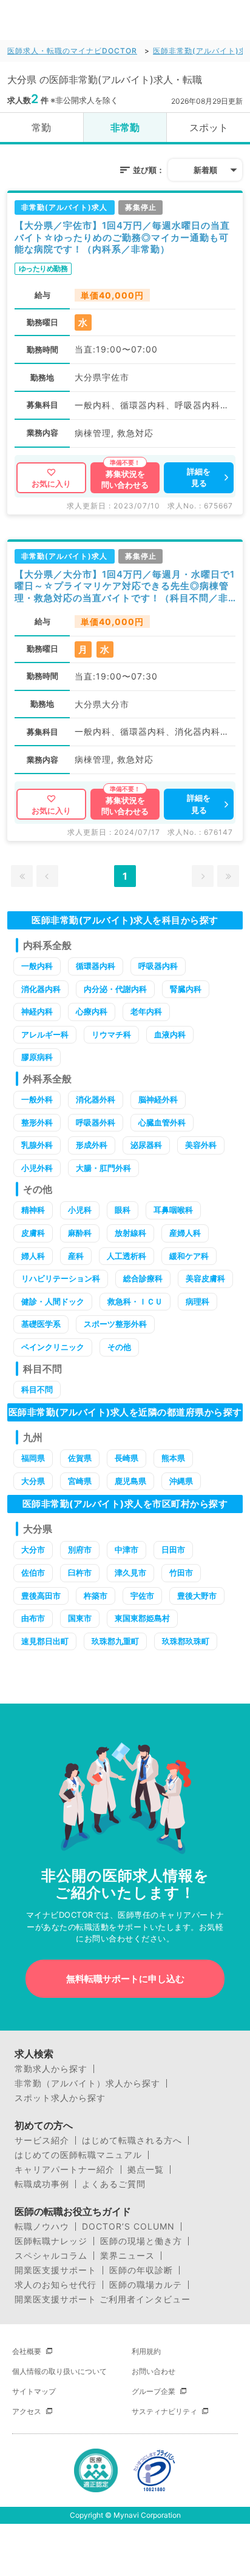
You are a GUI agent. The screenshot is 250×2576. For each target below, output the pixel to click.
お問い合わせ (154, 2371)
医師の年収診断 (141, 2270)
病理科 (198, 1301)
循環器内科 (96, 966)
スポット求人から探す (60, 2098)
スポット (209, 127)
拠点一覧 (146, 2170)
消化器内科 (41, 989)
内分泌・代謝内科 (115, 989)
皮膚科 (33, 1233)
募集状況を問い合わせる (125, 479)
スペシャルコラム (51, 2256)
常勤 (41, 127)
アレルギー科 (45, 1034)
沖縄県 (181, 1481)
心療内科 (92, 1011)
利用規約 (146, 2351)
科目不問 (37, 1389)
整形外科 (37, 1122)
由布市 (33, 1618)
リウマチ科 (111, 1034)
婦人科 (33, 1256)
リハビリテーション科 (61, 1278)
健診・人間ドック (53, 1301)
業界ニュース (127, 2256)
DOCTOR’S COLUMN (128, 2227)
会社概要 (27, 2351)
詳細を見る (199, 477)
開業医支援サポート (56, 2270)
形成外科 (92, 1145)
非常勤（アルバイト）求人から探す (87, 2083)
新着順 (205, 170)
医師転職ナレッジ (51, 2241)
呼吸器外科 (96, 1122)
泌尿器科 (146, 1145)
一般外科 (37, 1099)
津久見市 (130, 1573)
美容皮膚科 (205, 1278)
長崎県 (127, 1458)
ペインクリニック (53, 1347)
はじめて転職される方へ (132, 2140)
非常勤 (125, 127)
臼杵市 (80, 1573)
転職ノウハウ (42, 2227)
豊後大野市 (197, 1596)
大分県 (33, 1481)
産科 (76, 1256)
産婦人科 (185, 1233)
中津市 (127, 1549)
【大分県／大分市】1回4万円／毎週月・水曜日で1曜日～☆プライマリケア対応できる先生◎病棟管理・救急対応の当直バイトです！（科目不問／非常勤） (125, 586)
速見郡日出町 (45, 1641)
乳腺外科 (37, 1145)
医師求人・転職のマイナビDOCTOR (72, 51)
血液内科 (170, 1034)
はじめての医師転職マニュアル (78, 2155)
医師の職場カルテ (146, 2285)
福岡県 (33, 1458)
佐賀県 (80, 1458)
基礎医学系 (41, 1324)
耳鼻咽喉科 (173, 1210)
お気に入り (51, 484)
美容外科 (201, 1145)
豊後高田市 (41, 1596)
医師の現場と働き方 (141, 2241)
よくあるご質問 (114, 2184)
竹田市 (181, 1573)
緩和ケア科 (189, 1256)
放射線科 (130, 1233)
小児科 (80, 1210)
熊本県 (173, 1458)
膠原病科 (37, 1057)
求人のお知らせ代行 (56, 2285)
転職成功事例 (42, 2184)
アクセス (27, 2411)
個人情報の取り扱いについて (59, 2371)
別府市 (80, 1549)
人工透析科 (127, 1256)
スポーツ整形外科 (115, 1324)
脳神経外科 (158, 1099)
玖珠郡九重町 (115, 1641)
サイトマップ (34, 2391)
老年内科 (146, 1011)
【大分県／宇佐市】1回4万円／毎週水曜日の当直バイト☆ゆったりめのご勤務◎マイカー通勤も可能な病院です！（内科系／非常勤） (122, 237)
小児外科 (37, 1168)
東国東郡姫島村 (142, 1618)
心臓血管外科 (162, 1122)
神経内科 (37, 1011)
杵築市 (96, 1596)
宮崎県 (80, 1481)
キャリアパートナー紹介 (65, 2170)
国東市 (80, 1618)
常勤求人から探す (51, 2069)
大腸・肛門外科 (103, 1168)
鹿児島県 (130, 1481)
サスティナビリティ (164, 2411)
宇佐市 (142, 1596)
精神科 (33, 1210)
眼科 (123, 1210)
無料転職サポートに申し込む (125, 1979)
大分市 (33, 1549)
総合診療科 (143, 1278)
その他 (119, 1347)
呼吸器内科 (158, 966)
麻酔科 (80, 1233)
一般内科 (37, 966)
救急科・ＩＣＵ (135, 1301)
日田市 (173, 1549)
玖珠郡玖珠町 (186, 1641)
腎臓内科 (186, 989)
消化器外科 (96, 1099)
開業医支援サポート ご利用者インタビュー (103, 2299)
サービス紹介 (42, 2140)
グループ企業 (154, 2391)
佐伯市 (33, 1573)
